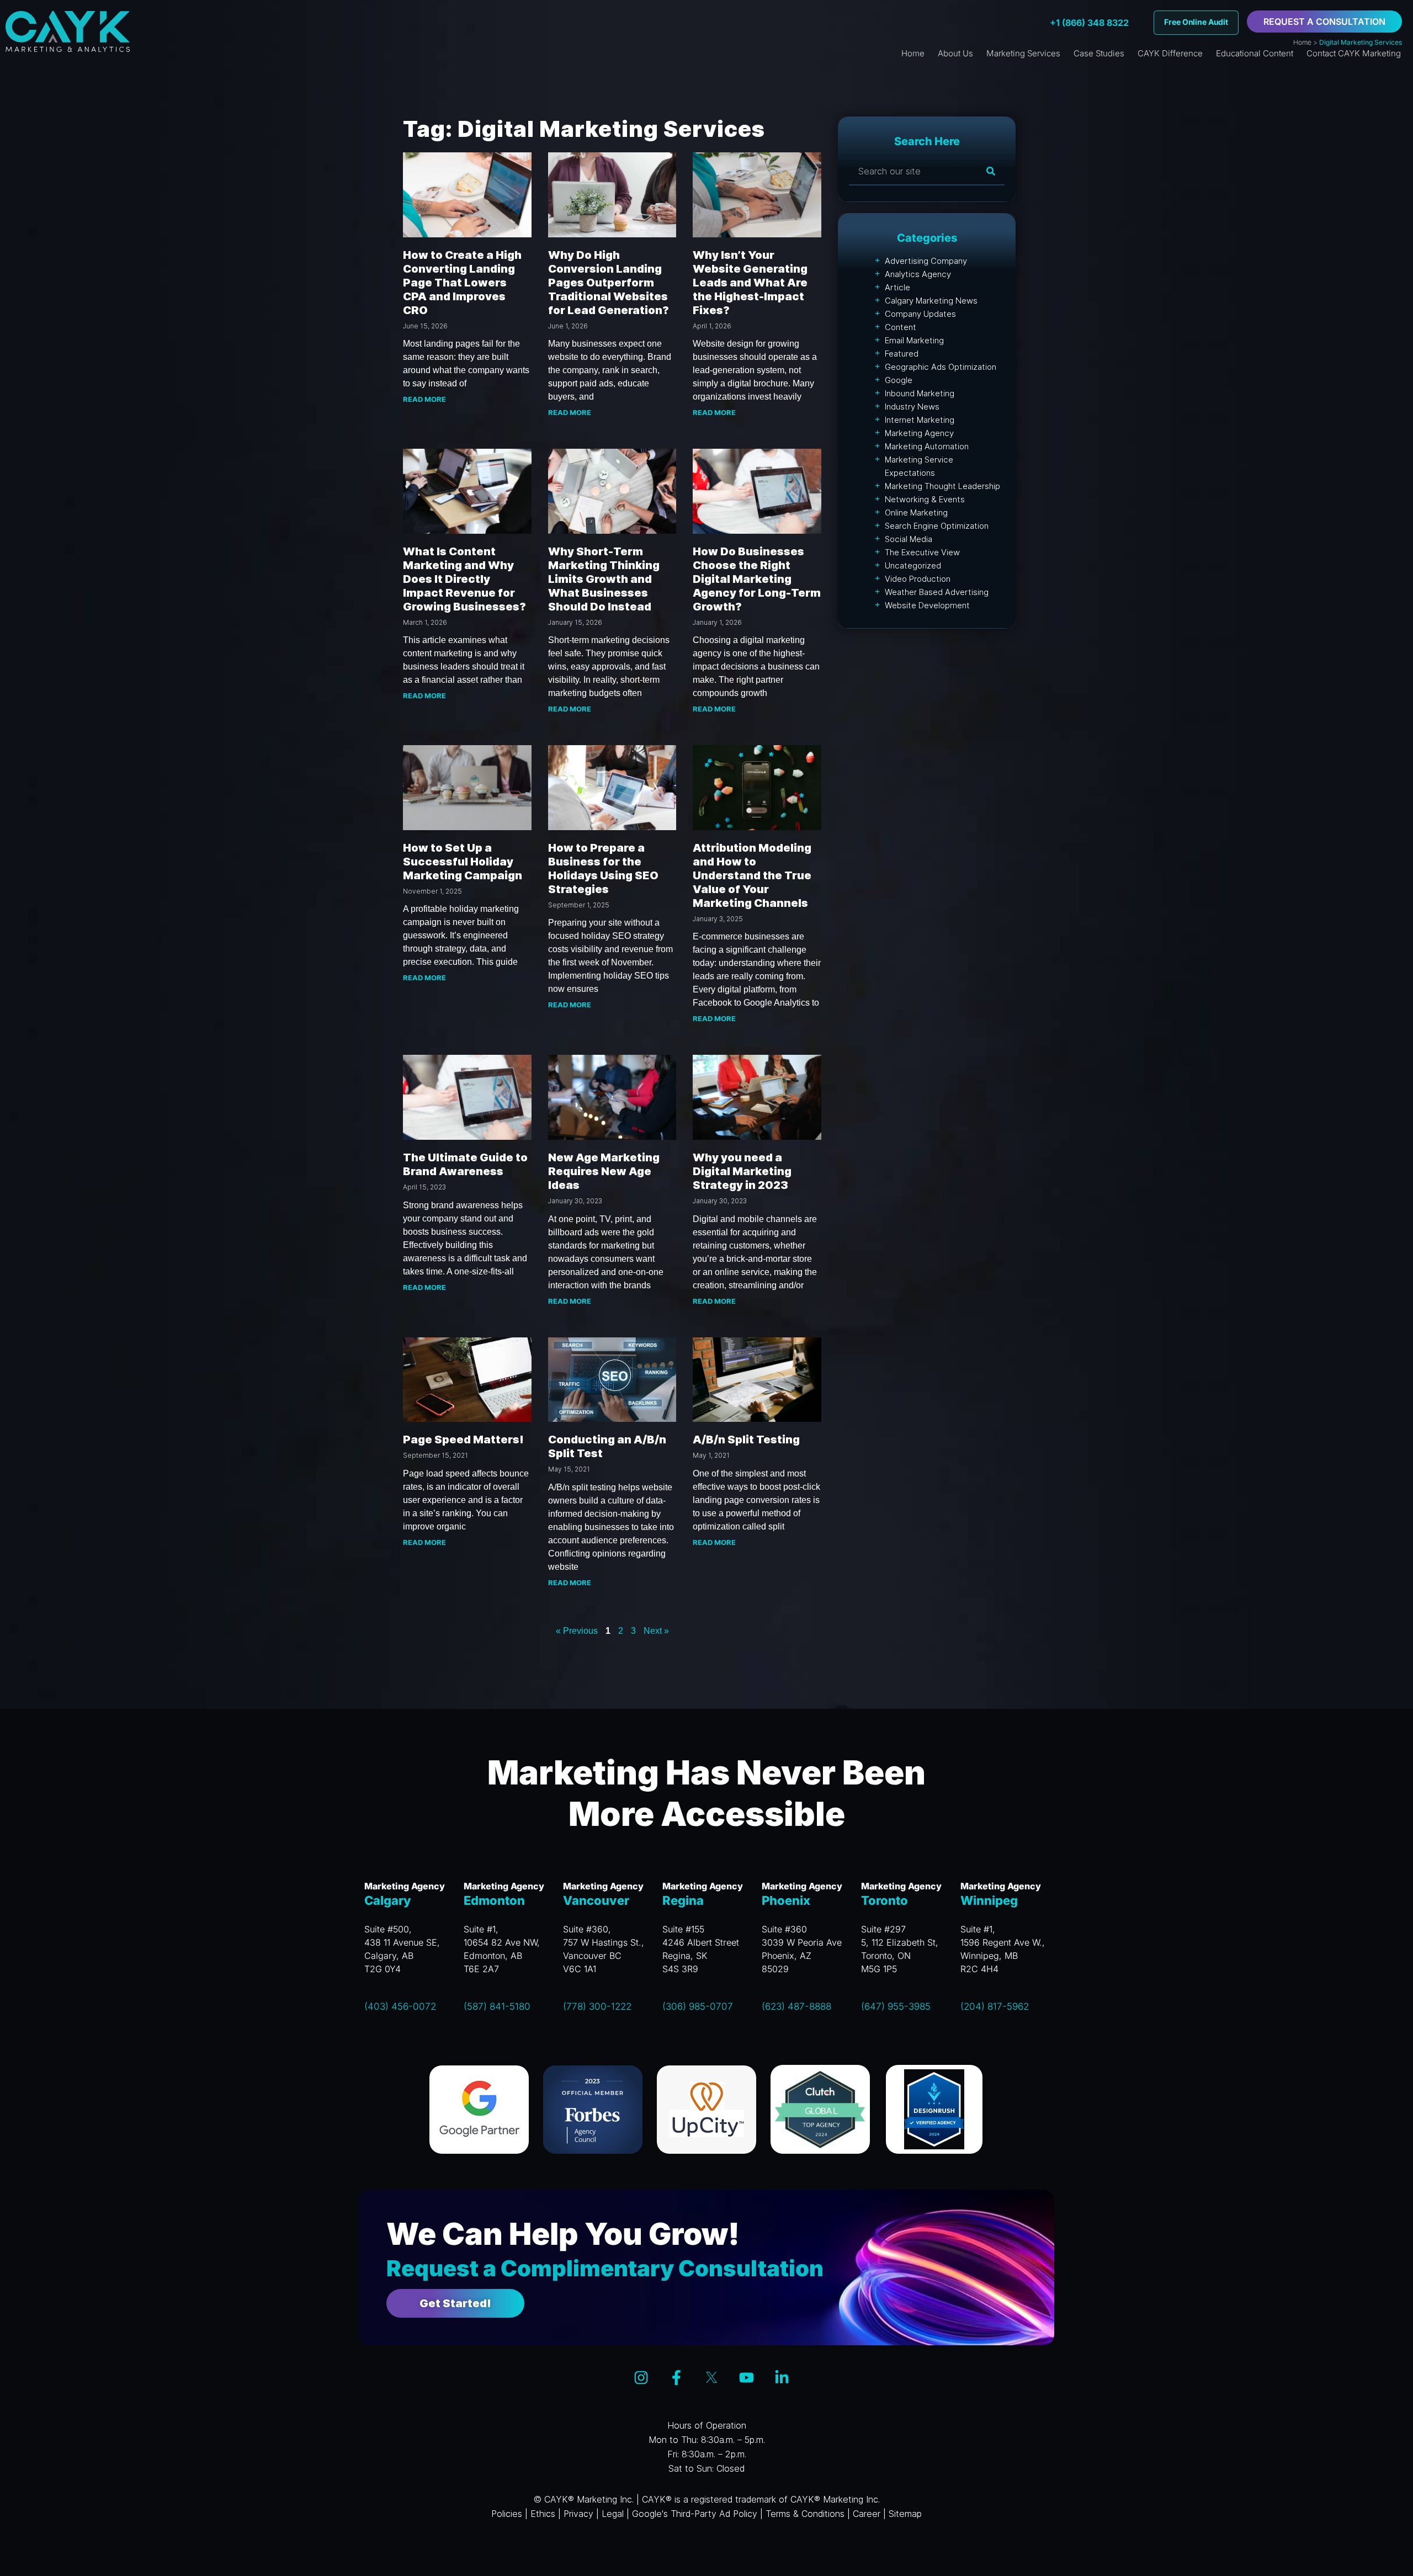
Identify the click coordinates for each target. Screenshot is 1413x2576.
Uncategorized (913, 565)
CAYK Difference (1170, 53)
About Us (955, 53)
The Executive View (922, 552)
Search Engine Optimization (937, 526)
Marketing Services (1023, 53)
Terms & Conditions (805, 2514)
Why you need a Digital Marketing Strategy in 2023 (742, 1171)
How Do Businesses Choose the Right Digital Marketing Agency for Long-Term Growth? (757, 579)
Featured (902, 354)
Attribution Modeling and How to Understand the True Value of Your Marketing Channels (752, 875)
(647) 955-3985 (896, 2006)
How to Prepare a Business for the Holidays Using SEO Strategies (603, 869)
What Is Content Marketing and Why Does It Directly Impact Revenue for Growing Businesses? (464, 579)
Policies (507, 2514)
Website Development (927, 605)
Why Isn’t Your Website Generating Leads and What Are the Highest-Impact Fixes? (750, 283)
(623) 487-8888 (796, 2006)
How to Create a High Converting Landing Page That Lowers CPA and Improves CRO (462, 283)
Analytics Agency (918, 274)
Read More (424, 399)
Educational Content (1255, 53)
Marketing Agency (919, 433)
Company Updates (920, 314)
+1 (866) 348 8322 (1089, 23)
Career (867, 2514)
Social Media (909, 539)
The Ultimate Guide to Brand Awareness (465, 1164)
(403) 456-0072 (400, 2006)
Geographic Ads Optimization (941, 367)
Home (1302, 42)
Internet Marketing (920, 420)
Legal (613, 2514)
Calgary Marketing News (931, 301)
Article (897, 287)
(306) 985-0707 (698, 2006)
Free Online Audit (1196, 22)
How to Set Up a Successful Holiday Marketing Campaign (463, 862)
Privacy (578, 2514)
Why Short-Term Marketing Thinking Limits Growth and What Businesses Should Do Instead (604, 579)
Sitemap (905, 2514)
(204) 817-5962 (995, 2006)
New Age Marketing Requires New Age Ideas (604, 1171)
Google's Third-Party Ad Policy (695, 2514)
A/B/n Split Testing (746, 1440)
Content (901, 327)
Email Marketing (914, 340)
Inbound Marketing (920, 393)
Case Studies (1099, 53)
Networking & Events (925, 499)
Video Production (918, 579)
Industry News (912, 407)
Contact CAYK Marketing (1354, 53)
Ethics (543, 2514)
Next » (656, 1631)
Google (899, 380)
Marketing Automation (927, 446)
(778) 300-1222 (597, 2006)
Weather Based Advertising (937, 592)
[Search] (991, 171)
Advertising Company (926, 261)
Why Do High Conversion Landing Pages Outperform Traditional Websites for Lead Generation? (609, 283)
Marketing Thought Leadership (942, 486)
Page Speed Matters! (463, 1440)
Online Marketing (916, 512)
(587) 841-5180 (497, 2006)
